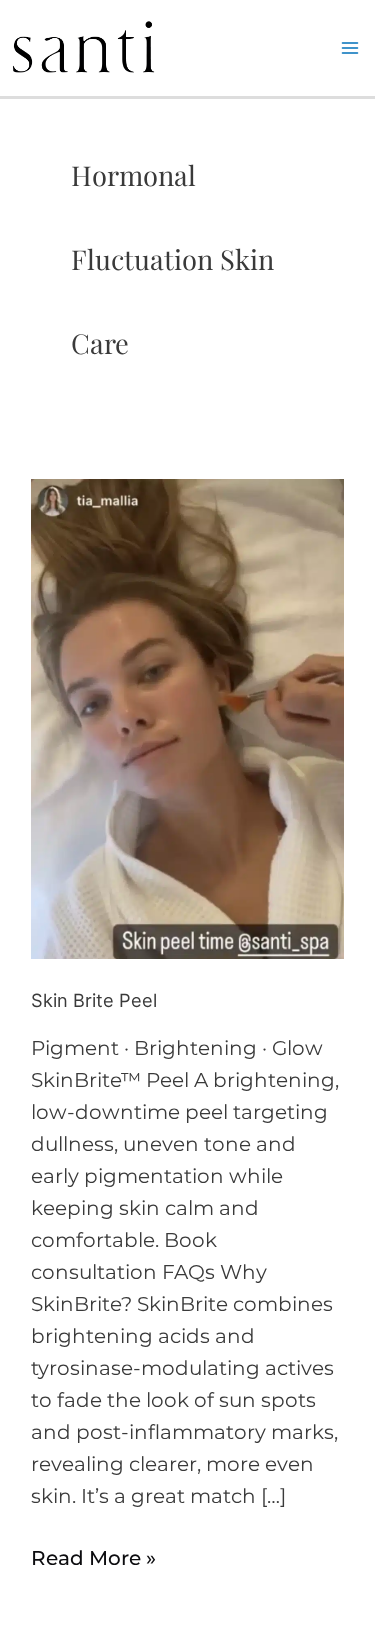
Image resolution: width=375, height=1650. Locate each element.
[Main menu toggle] (350, 48)
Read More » (93, 1556)
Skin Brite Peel (94, 1000)
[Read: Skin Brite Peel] (187, 718)
